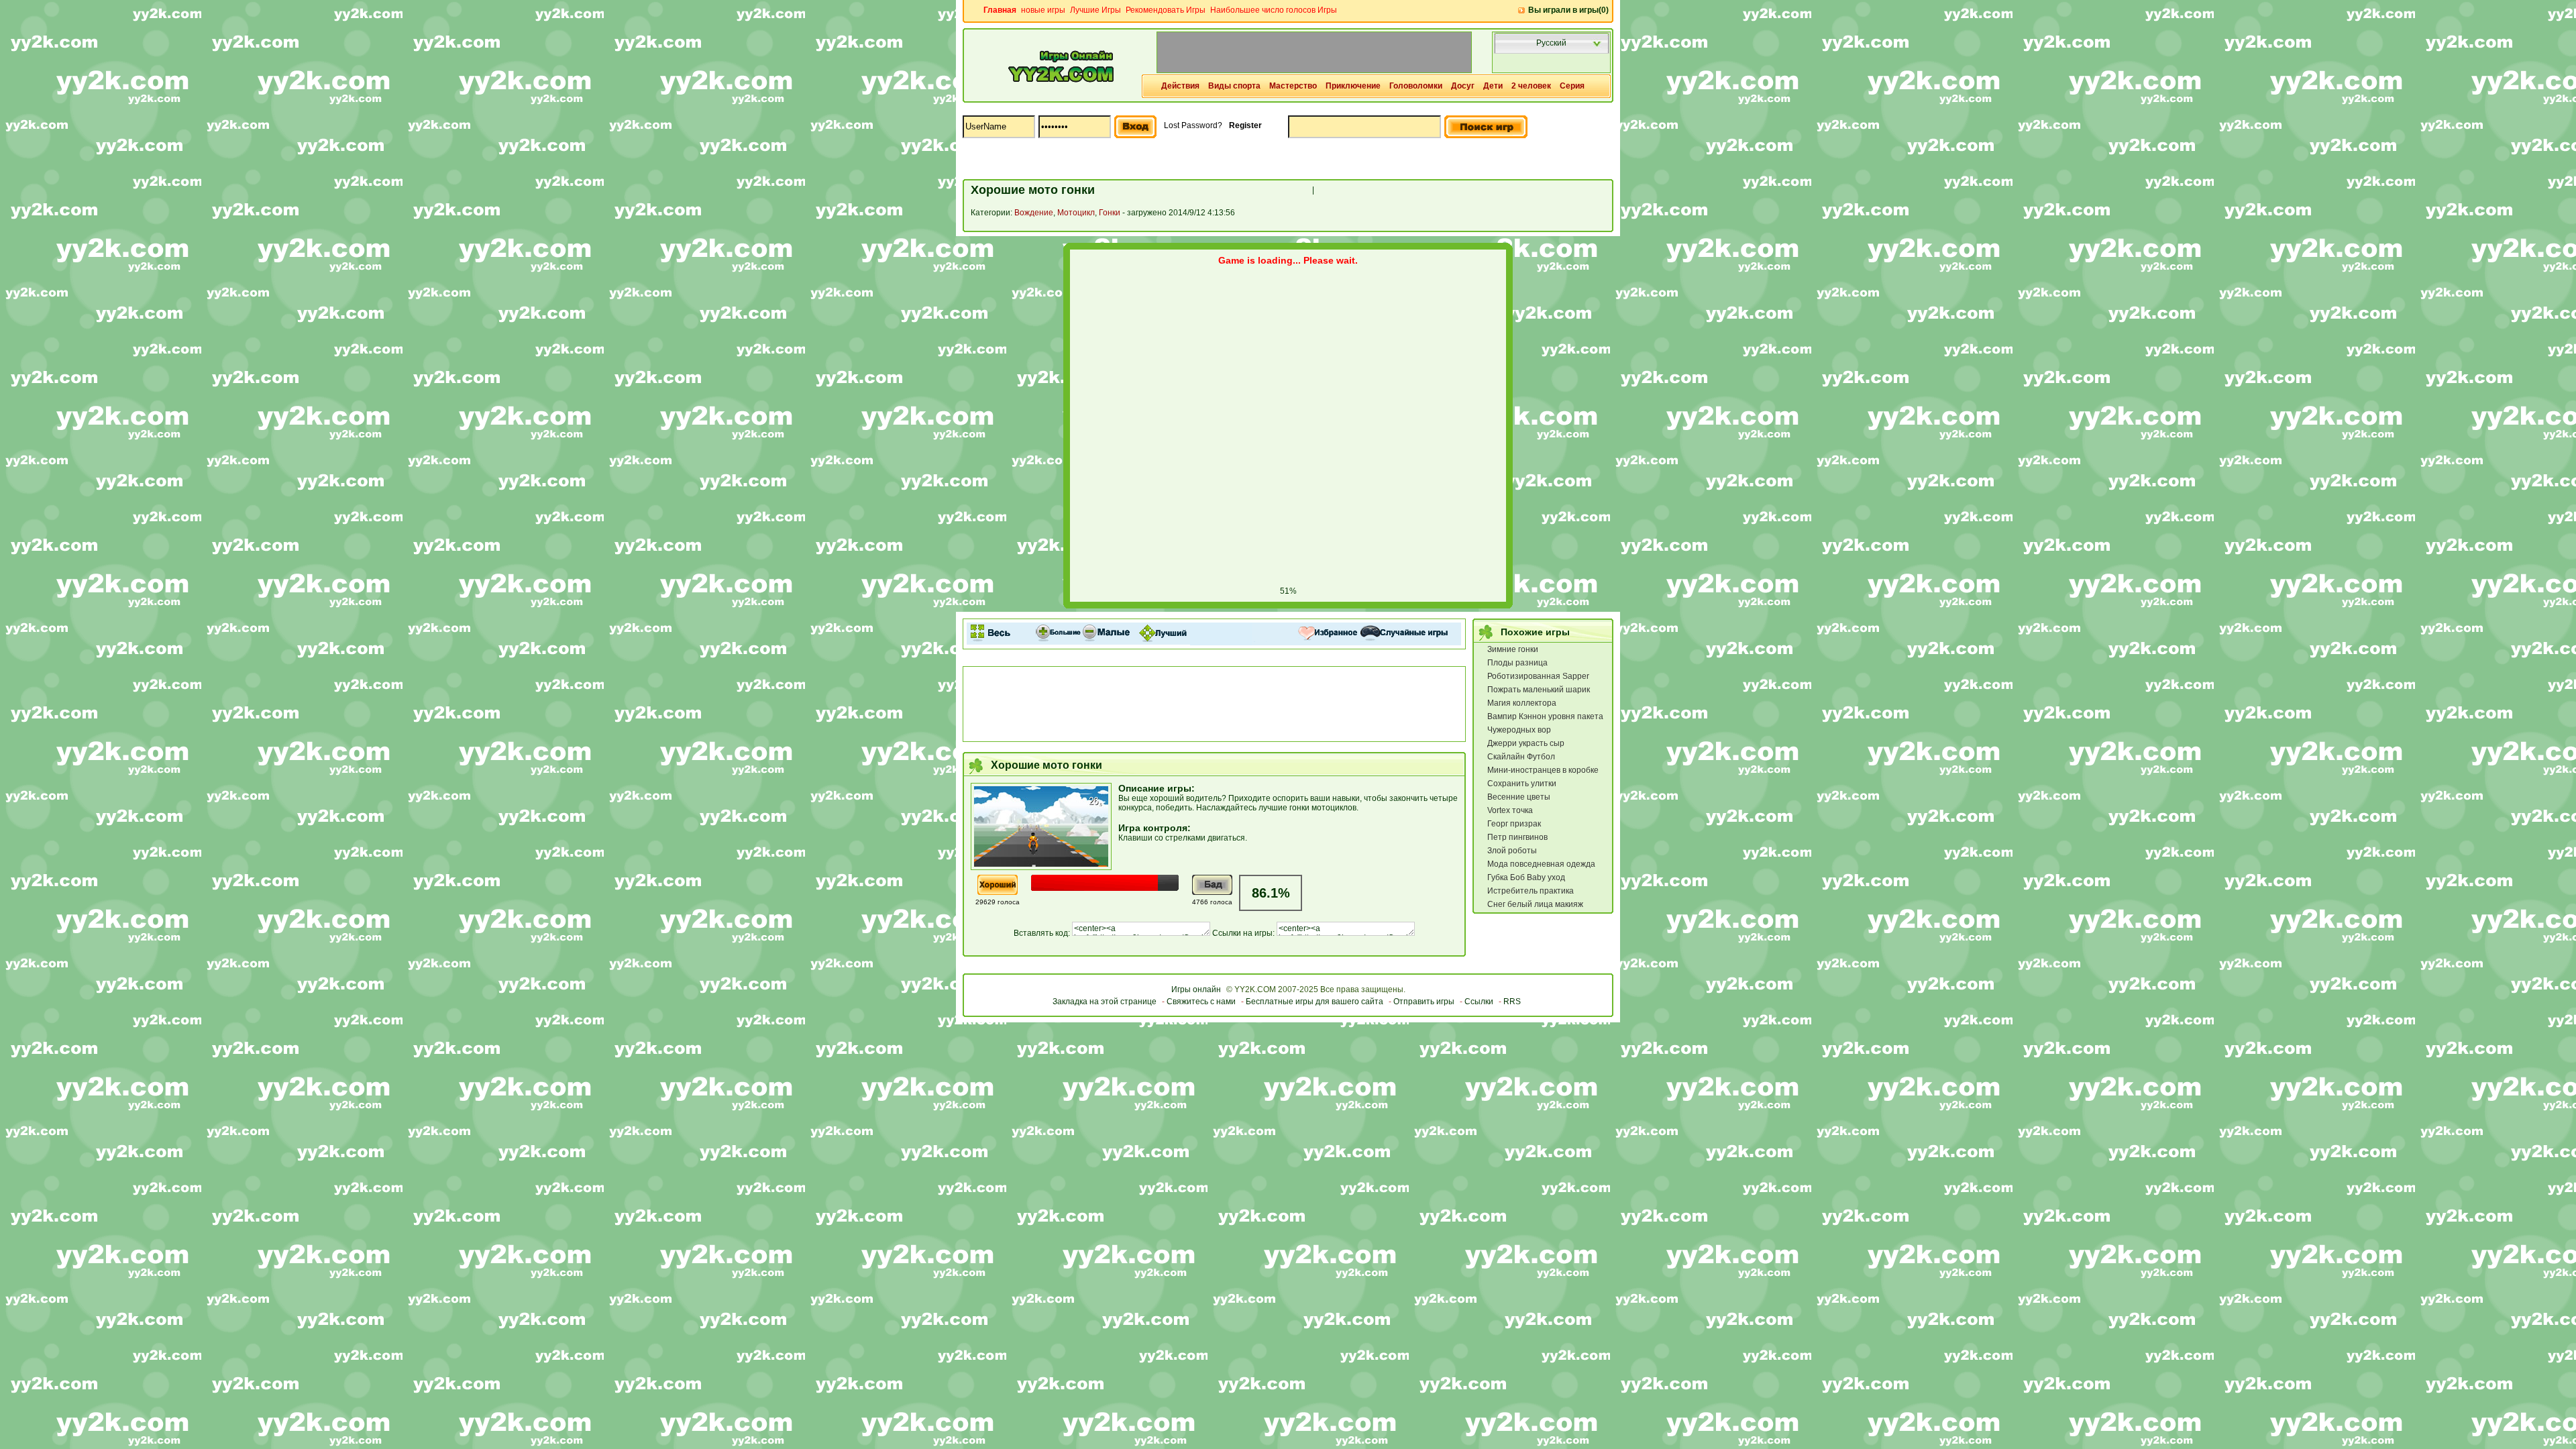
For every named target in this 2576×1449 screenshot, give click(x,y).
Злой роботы (1512, 851)
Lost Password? (1193, 125)
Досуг (1463, 86)
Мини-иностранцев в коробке (1543, 770)
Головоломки (1416, 86)
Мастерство (1293, 86)
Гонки (1110, 213)
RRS (1512, 1002)
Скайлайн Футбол (1521, 757)
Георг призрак (1514, 824)
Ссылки (1479, 1002)
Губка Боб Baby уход (1526, 877)
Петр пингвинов (1517, 837)
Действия (1180, 86)
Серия (1572, 86)
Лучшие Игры (1095, 10)
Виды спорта (1234, 86)
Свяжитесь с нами (1201, 1002)
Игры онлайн (1196, 989)
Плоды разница (1517, 663)
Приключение (1353, 86)
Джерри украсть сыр (1526, 743)
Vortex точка (1510, 810)
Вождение (1034, 213)
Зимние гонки (1513, 649)
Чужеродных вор (1519, 730)
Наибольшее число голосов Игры (1274, 10)
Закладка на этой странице (1105, 1002)
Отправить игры (1424, 1002)
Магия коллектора (1522, 703)
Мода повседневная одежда (1541, 864)
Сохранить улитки (1522, 784)
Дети (1493, 86)
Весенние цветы (1519, 797)
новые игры (1043, 10)
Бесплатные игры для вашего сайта (1314, 1002)
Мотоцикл (1076, 213)
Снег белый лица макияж (1535, 904)
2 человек (1531, 86)
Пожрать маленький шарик (1539, 690)
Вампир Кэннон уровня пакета (1545, 716)
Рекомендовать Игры (1166, 10)
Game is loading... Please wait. (1288, 260)
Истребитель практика (1531, 891)
